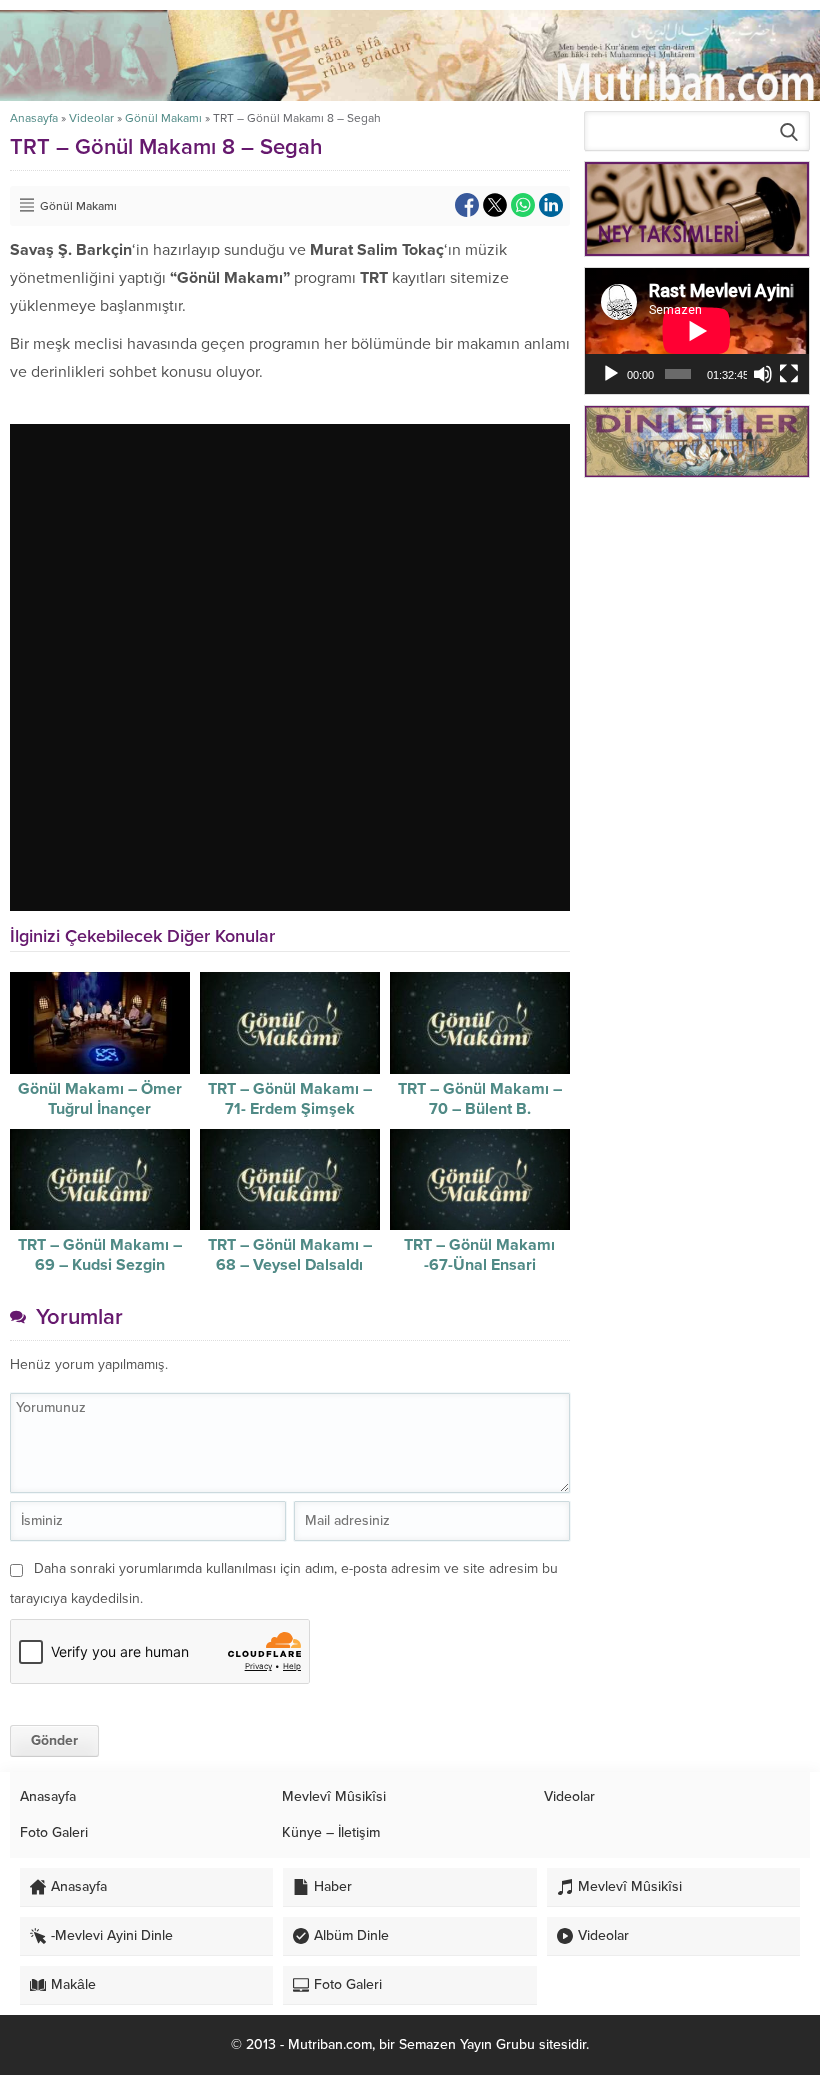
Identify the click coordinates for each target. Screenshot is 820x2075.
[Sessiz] (763, 374)
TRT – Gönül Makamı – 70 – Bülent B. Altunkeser (480, 1109)
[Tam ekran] (789, 374)
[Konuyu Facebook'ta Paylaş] (467, 205)
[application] (697, 331)
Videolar (91, 118)
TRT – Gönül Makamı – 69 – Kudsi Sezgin (100, 1255)
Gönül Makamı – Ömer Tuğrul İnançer (100, 1099)
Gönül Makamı (163, 118)
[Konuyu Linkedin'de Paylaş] (551, 205)
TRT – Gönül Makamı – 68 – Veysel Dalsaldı (290, 1255)
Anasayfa (34, 118)
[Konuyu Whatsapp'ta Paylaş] (523, 205)
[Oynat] (611, 374)
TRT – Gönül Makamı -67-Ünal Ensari (479, 1255)
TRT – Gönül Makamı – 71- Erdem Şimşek (290, 1099)
